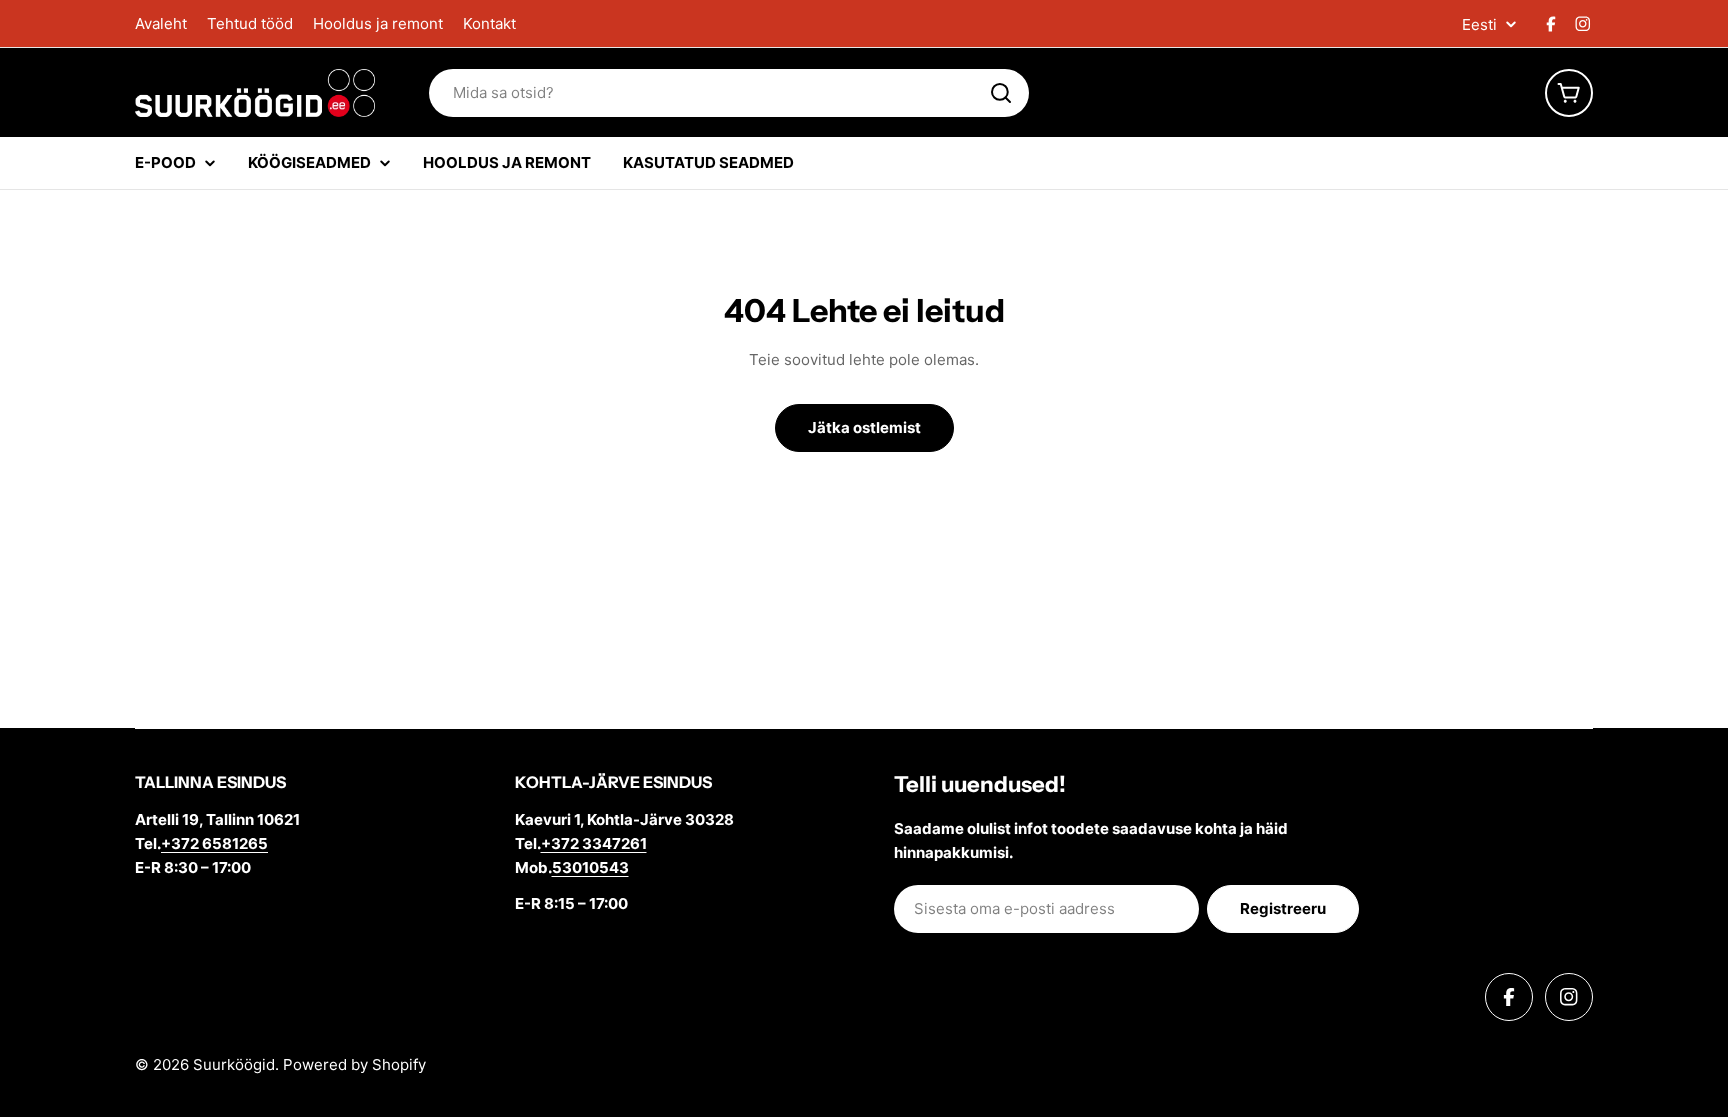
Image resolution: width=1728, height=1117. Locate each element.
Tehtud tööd (250, 23)
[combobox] (729, 93)
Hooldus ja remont (378, 23)
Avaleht (161, 23)
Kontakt (489, 23)
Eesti (1479, 24)
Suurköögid (234, 1064)
